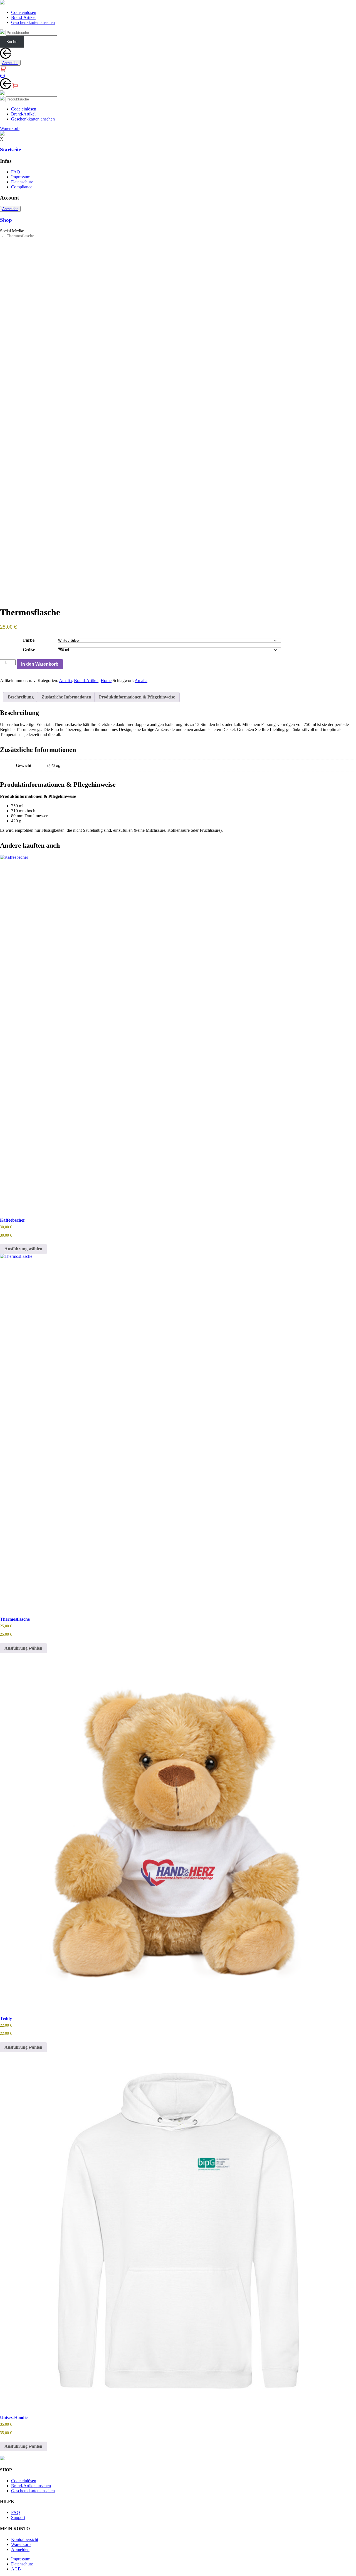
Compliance (22, 187)
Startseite (10, 150)
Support (18, 2517)
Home (106, 681)
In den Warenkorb (40, 664)
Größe (29, 650)
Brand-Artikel (23, 17)
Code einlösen (24, 12)
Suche (12, 42)
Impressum (21, 177)
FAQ (16, 172)
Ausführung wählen (23, 1249)
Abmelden (20, 2549)
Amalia (65, 681)
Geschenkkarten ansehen (33, 22)
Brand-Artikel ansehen (31, 2486)
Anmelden (10, 63)
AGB (16, 2569)
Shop (6, 220)
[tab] (21, 697)
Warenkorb (21, 2544)
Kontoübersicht (25, 2539)
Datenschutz (22, 182)
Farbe (29, 640)
